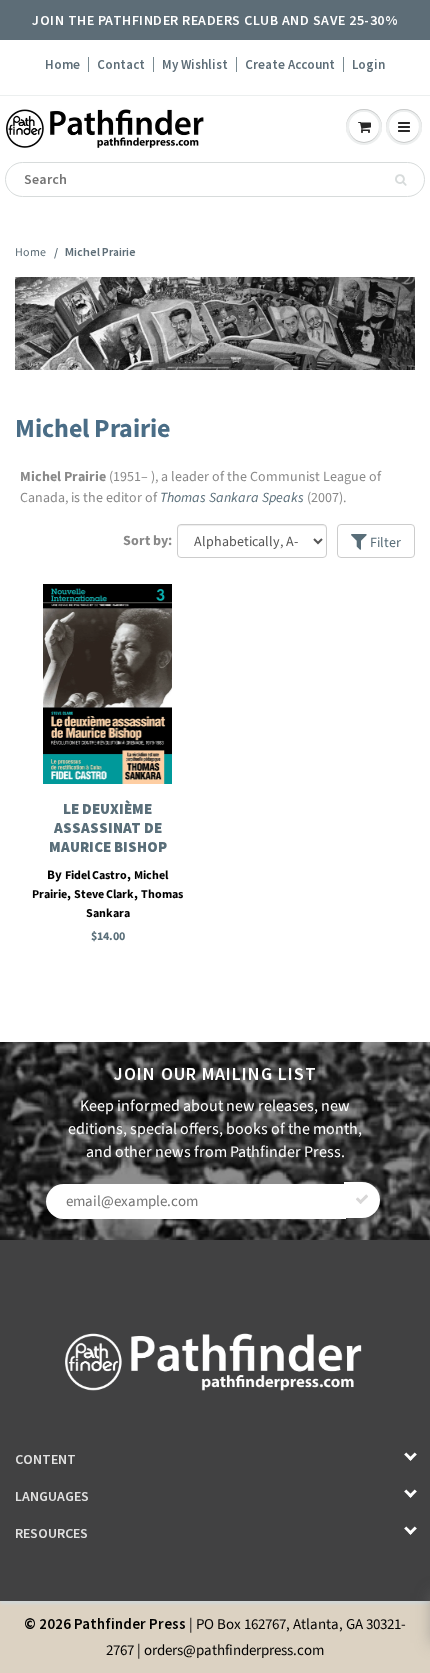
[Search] (400, 180)
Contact (121, 64)
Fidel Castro (96, 875)
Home (62, 64)
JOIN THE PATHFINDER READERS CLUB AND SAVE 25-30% (215, 20)
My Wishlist (195, 64)
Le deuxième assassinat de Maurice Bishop (108, 827)
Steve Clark (104, 894)
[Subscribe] (362, 1200)
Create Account (290, 64)
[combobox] (215, 179)
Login (368, 64)
